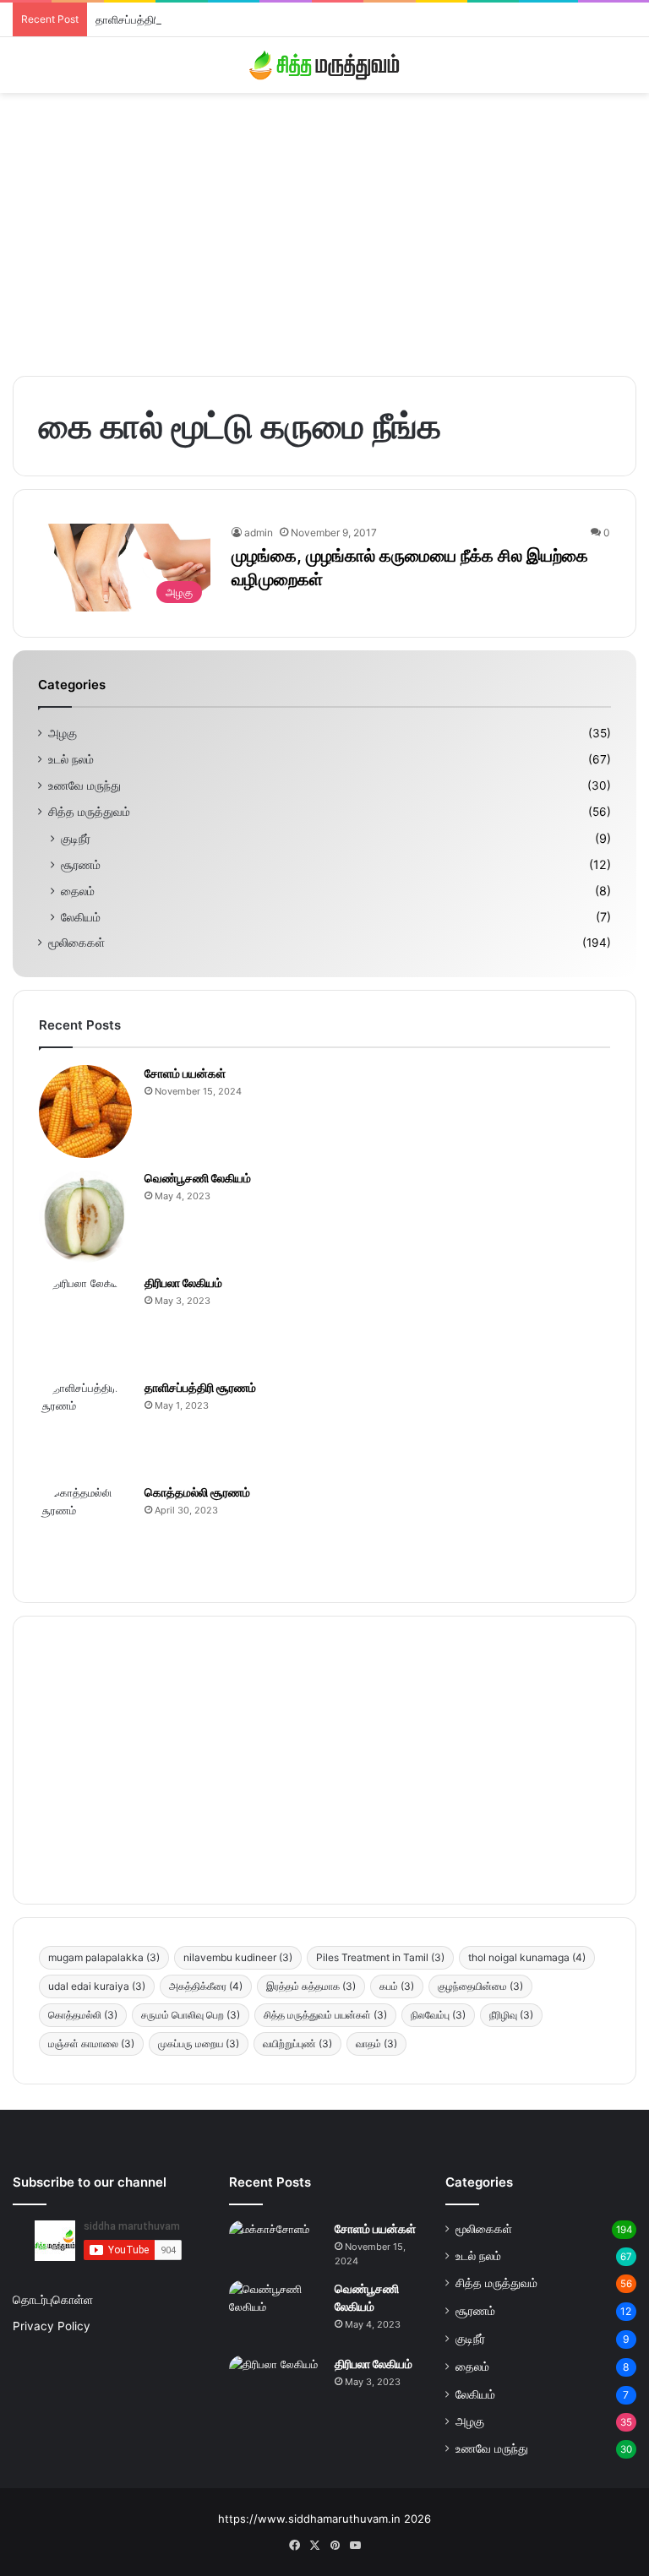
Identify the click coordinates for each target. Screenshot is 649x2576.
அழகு (63, 733)
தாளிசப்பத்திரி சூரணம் (148, 19)
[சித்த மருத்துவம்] (324, 65)
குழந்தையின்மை (480, 1986)
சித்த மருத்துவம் (89, 812)
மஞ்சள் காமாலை (91, 2043)
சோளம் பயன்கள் (185, 1073)
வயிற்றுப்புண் (297, 2043)
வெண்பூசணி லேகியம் (198, 1178)
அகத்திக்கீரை (206, 1986)
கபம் (397, 1986)
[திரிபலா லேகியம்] (85, 1321)
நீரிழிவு (511, 2015)
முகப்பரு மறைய (199, 2043)
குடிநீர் (76, 838)
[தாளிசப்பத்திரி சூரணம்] (85, 1426)
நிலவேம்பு (438, 2015)
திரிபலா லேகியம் (183, 1283)
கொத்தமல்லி (83, 2015)
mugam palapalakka (104, 1957)
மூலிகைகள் (76, 943)
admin (259, 533)
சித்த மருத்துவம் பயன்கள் (325, 2015)
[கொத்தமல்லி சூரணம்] (85, 1530)
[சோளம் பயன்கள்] (85, 1111)
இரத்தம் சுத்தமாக (311, 1986)
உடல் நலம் (71, 759)
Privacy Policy (52, 2326)
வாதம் (376, 2043)
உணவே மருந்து (85, 785)
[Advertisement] (324, 228)
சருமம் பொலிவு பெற (191, 2015)
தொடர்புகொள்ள (53, 2300)
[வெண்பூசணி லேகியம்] (85, 1216)
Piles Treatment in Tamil (380, 1957)
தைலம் (78, 891)
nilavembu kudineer (238, 1957)
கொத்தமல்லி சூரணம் (197, 1492)
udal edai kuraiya (97, 1986)
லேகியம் (81, 917)
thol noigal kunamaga (527, 1957)
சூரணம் (81, 864)
